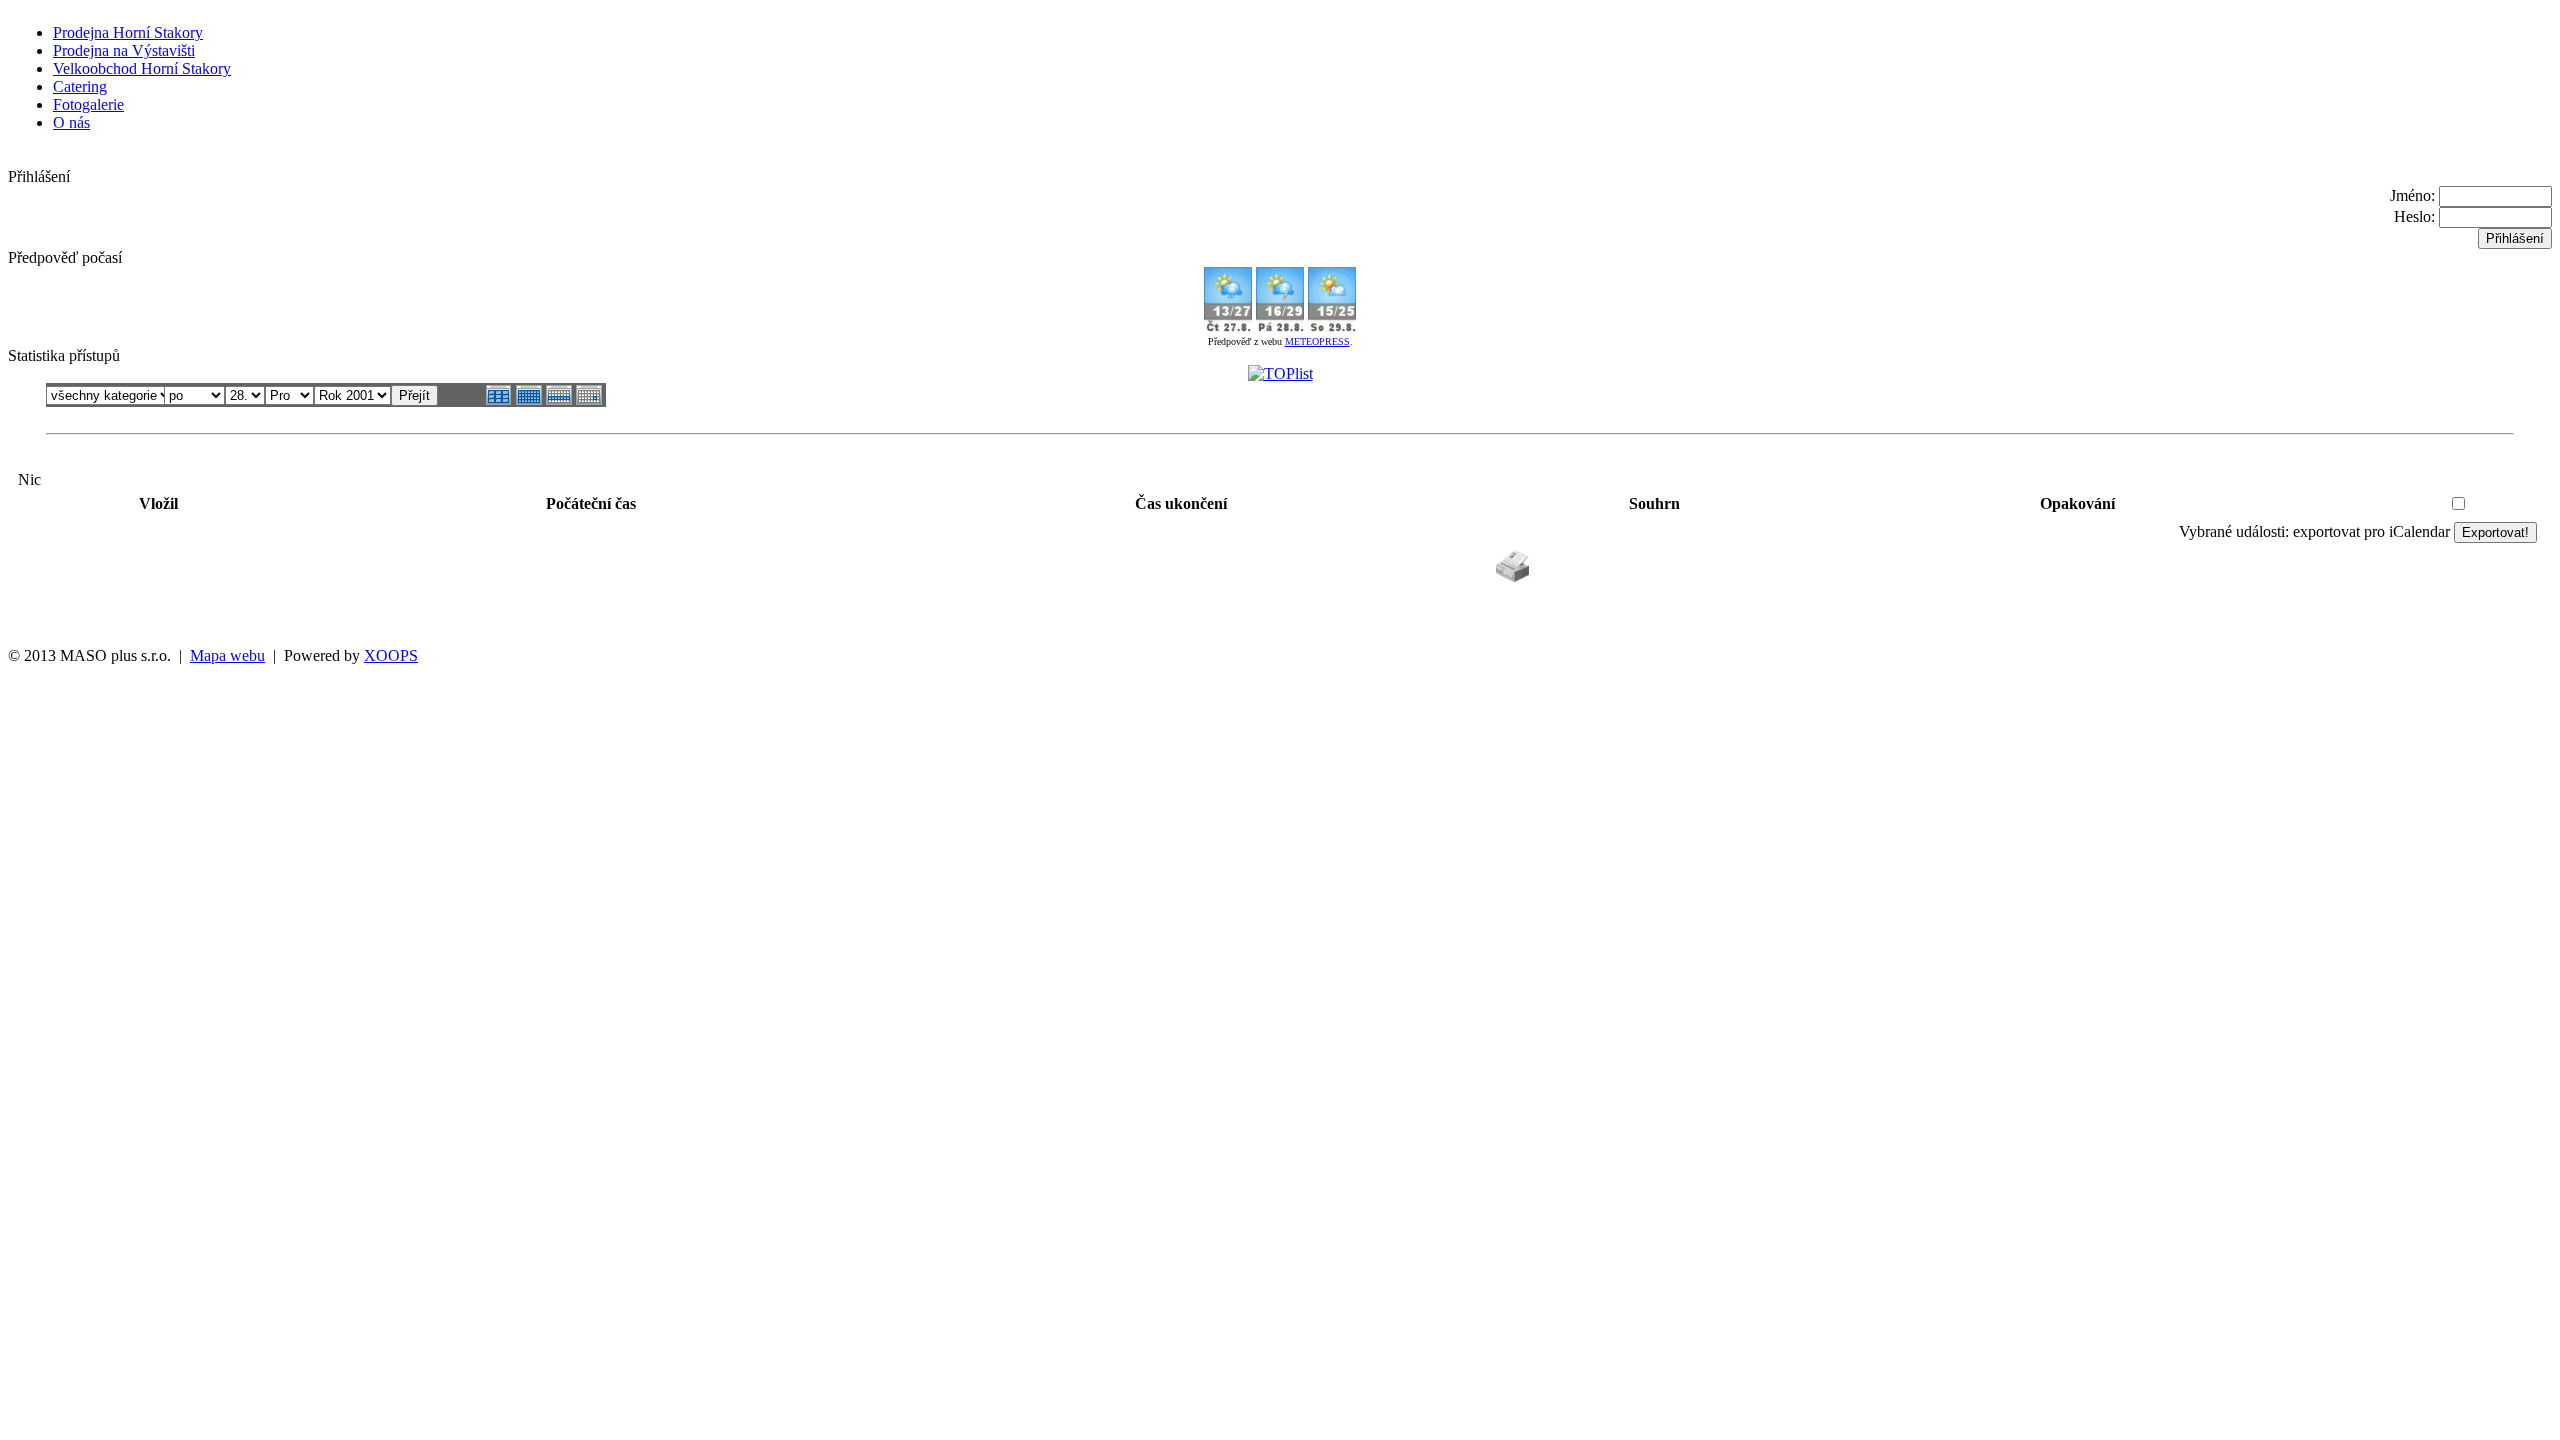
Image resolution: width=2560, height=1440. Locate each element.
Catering (80, 86)
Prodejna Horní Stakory (128, 32)
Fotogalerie (88, 104)
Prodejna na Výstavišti (124, 50)
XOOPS (391, 655)
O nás (71, 122)
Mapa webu (227, 655)
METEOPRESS (1317, 341)
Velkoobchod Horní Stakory (142, 68)
